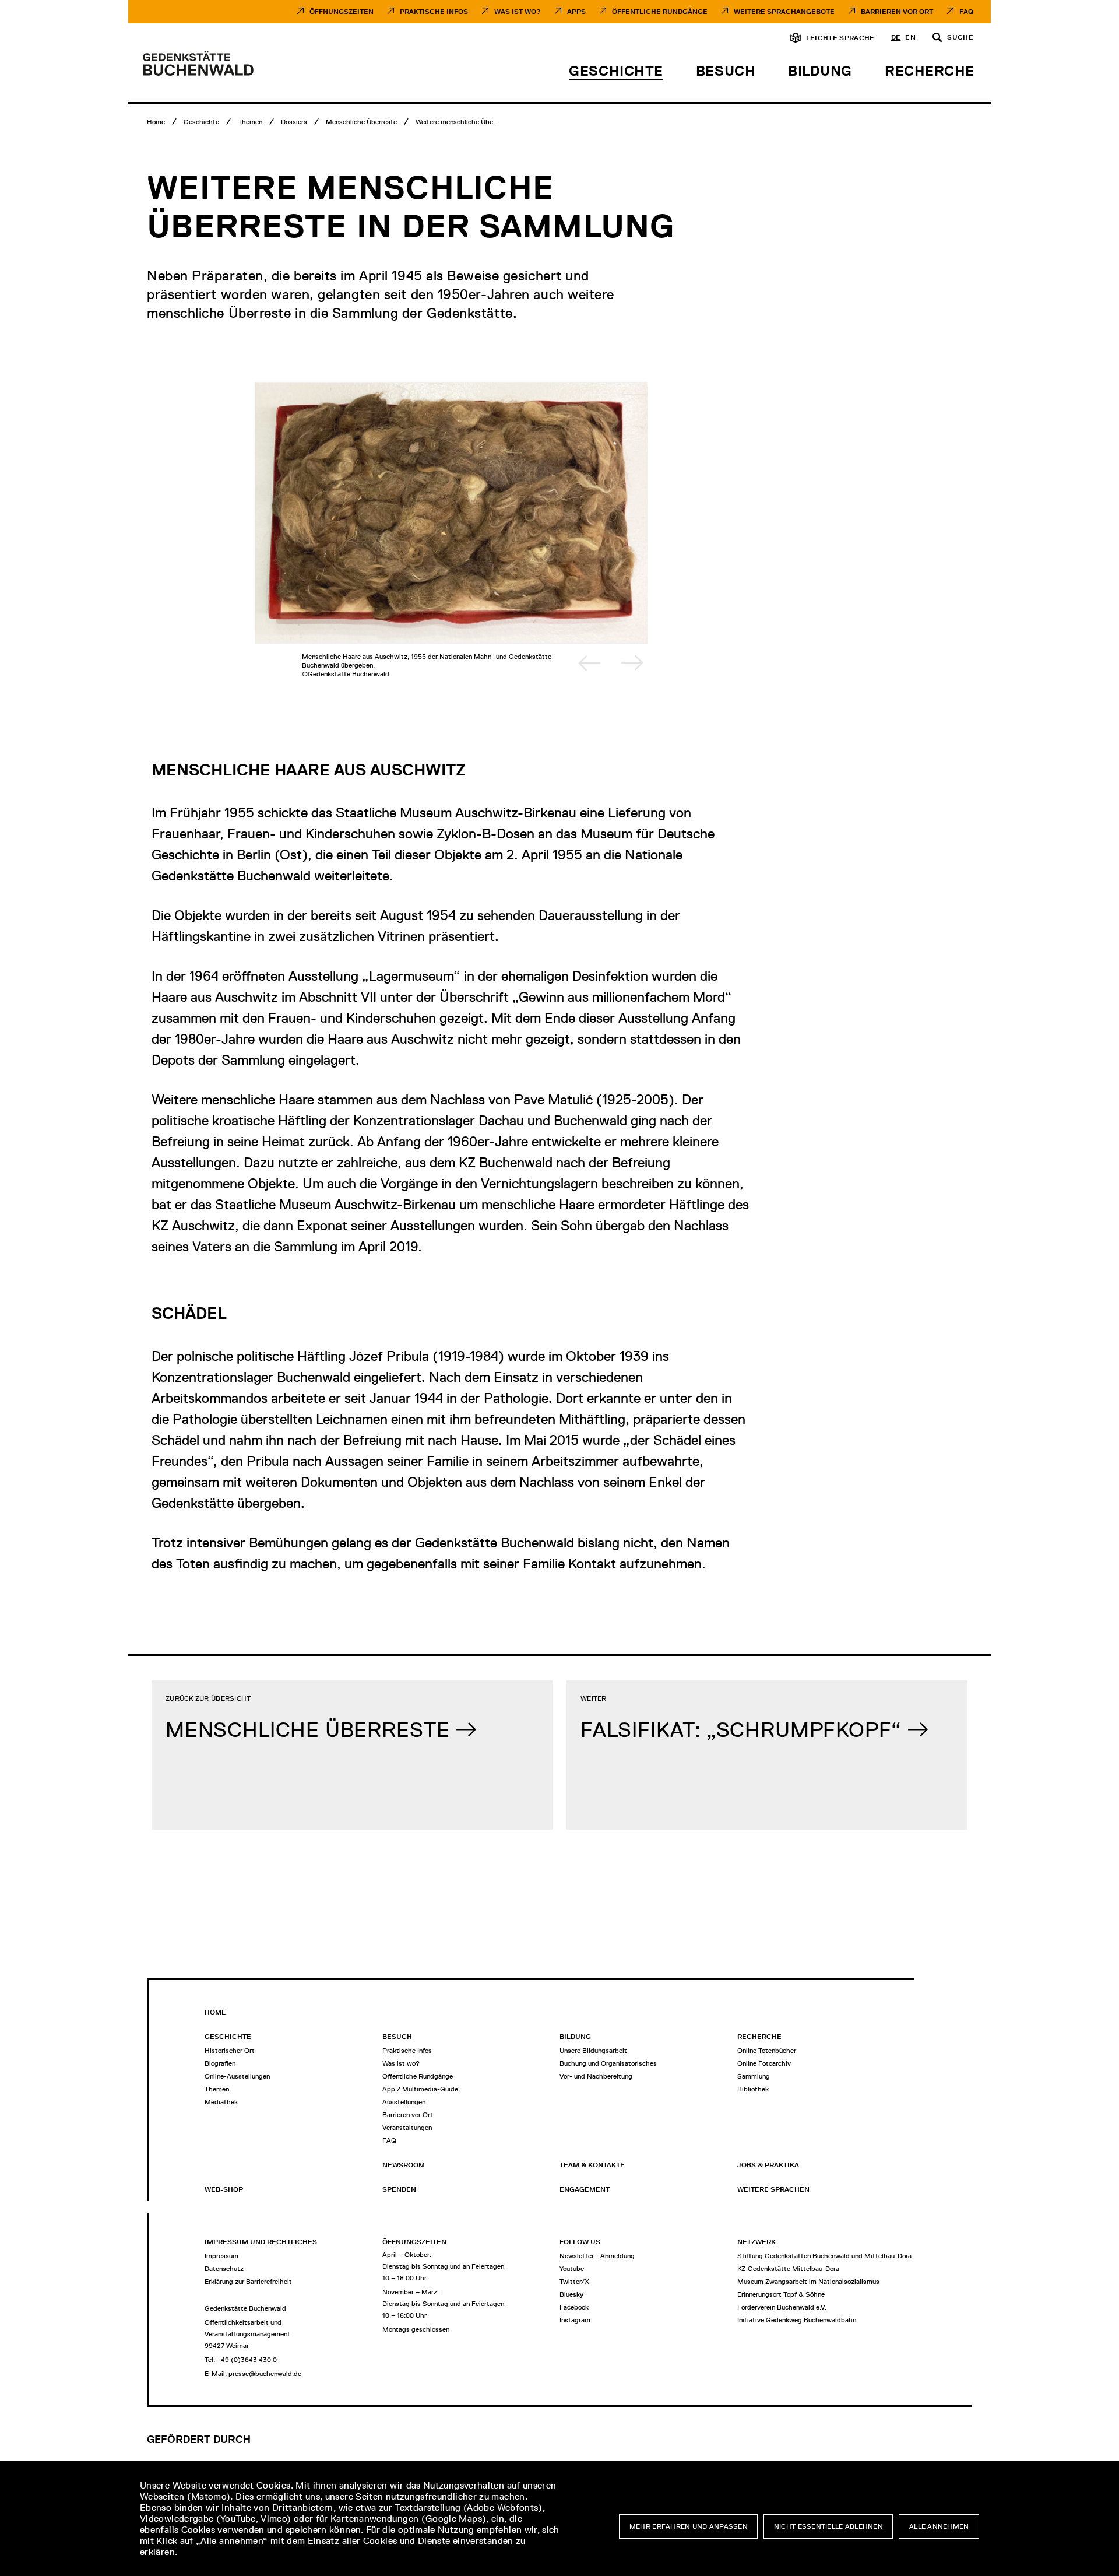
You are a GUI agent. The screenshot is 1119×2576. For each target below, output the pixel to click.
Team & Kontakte (592, 2165)
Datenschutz (224, 2269)
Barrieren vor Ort (897, 12)
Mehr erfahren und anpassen (689, 2526)
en (910, 38)
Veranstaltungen (407, 2128)
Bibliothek (753, 2089)
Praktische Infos (434, 12)
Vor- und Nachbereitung (596, 2076)
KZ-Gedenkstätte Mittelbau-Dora (788, 2269)
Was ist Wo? (518, 12)
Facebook (574, 2307)
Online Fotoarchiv (764, 2063)
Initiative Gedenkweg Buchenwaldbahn (797, 2320)
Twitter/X (574, 2282)
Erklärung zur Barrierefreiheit (248, 2282)
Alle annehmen (939, 2526)
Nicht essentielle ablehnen (828, 2526)
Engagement (585, 2189)
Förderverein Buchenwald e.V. (782, 2307)
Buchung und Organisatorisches (608, 2063)
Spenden (399, 2189)
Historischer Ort (230, 2051)
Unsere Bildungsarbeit (593, 2051)
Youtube (572, 2269)
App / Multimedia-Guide (420, 2089)
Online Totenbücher (767, 2051)
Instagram (575, 2320)
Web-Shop (224, 2189)
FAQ (966, 12)
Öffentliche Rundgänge (660, 12)
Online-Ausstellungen (237, 2076)
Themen (217, 2089)
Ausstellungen (404, 2102)
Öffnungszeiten (342, 12)
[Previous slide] (589, 663)
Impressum (221, 2256)
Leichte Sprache (840, 38)
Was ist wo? (401, 2063)
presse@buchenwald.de (265, 2374)
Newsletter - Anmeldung (597, 2256)
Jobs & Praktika (768, 2165)
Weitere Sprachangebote (784, 12)
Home (215, 2012)
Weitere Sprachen (773, 2189)
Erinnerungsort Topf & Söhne (781, 2294)
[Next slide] (632, 663)
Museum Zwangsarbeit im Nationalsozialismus (808, 2282)
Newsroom (404, 2165)
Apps (576, 12)
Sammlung (754, 2076)
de (896, 38)
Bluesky (571, 2294)
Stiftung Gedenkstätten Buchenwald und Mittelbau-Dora (824, 2256)
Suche (960, 38)
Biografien (220, 2063)
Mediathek (221, 2102)
